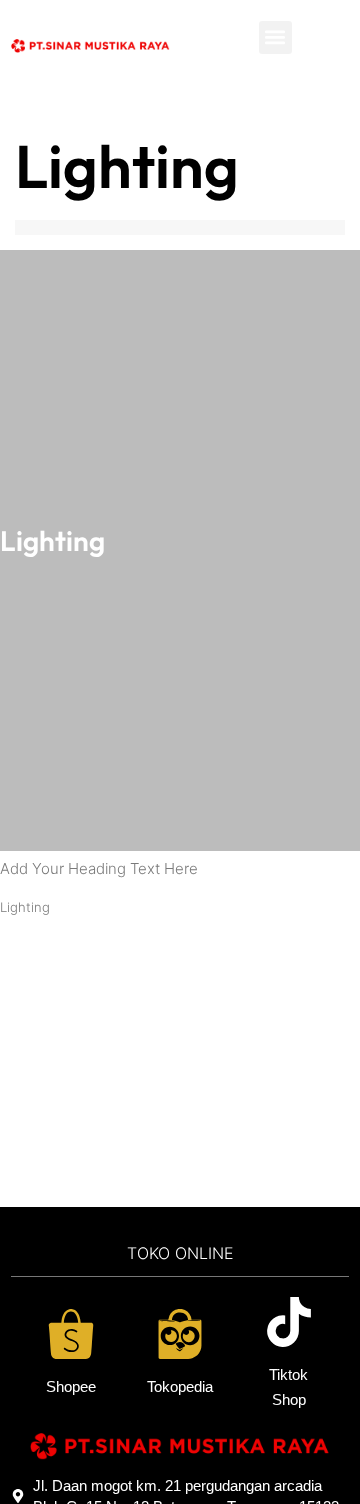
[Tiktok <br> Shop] (289, 1322)
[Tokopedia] (180, 1334)
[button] (275, 37)
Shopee (71, 1386)
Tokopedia (180, 1386)
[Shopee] (71, 1334)
